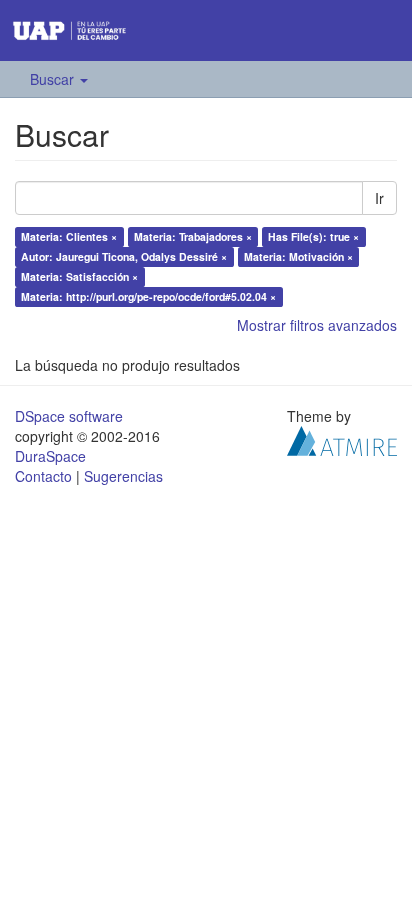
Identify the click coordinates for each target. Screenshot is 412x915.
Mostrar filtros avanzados (317, 325)
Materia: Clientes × (69, 236)
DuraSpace (50, 456)
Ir (379, 198)
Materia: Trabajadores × (193, 236)
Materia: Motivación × (298, 256)
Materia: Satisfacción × (79, 276)
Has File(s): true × (313, 236)
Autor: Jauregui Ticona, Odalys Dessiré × (124, 256)
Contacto (43, 476)
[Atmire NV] (342, 438)
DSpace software (69, 416)
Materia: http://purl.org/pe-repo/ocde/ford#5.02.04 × (148, 296)
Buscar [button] (54, 79)
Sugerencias (123, 476)
